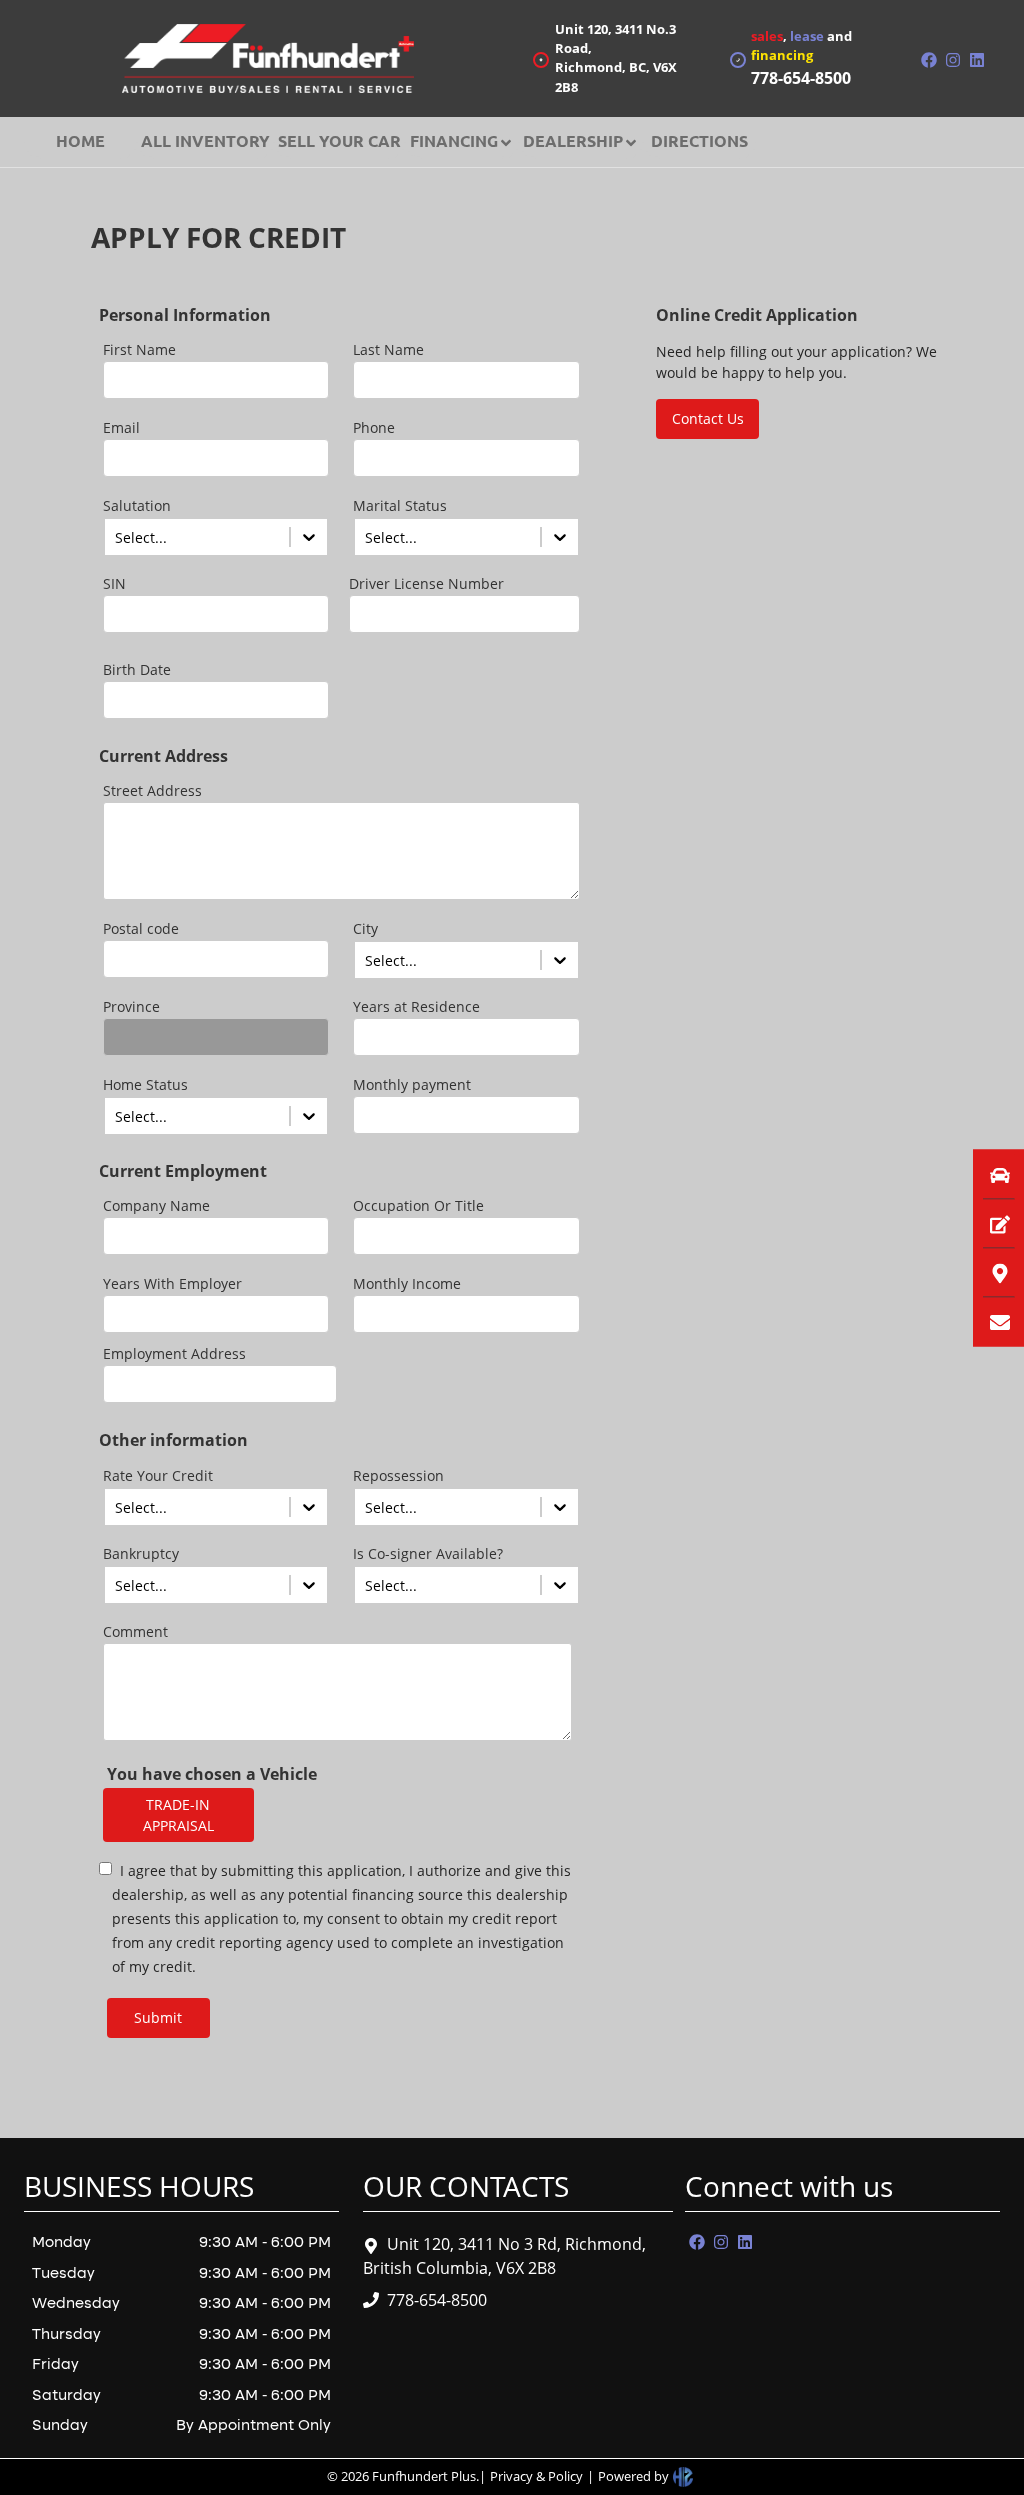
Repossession (398, 1475)
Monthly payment (412, 1084)
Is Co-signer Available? (428, 1553)
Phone (374, 427)
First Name (139, 349)
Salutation (137, 505)
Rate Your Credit (158, 1475)
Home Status (145, 1084)
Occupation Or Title (418, 1205)
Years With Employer (172, 1283)
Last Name (388, 349)
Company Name (156, 1205)
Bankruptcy (141, 1553)
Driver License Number (426, 583)
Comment (135, 1631)
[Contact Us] (982, 1321)
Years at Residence (416, 1006)
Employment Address (174, 1353)
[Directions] (982, 1272)
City (365, 928)
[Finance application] (982, 1223)
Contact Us (708, 418)
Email (121, 427)
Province (131, 1006)
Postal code (141, 928)
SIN (114, 583)
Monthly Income (407, 1283)
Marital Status (400, 505)
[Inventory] (982, 1174)
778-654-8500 (437, 2300)
